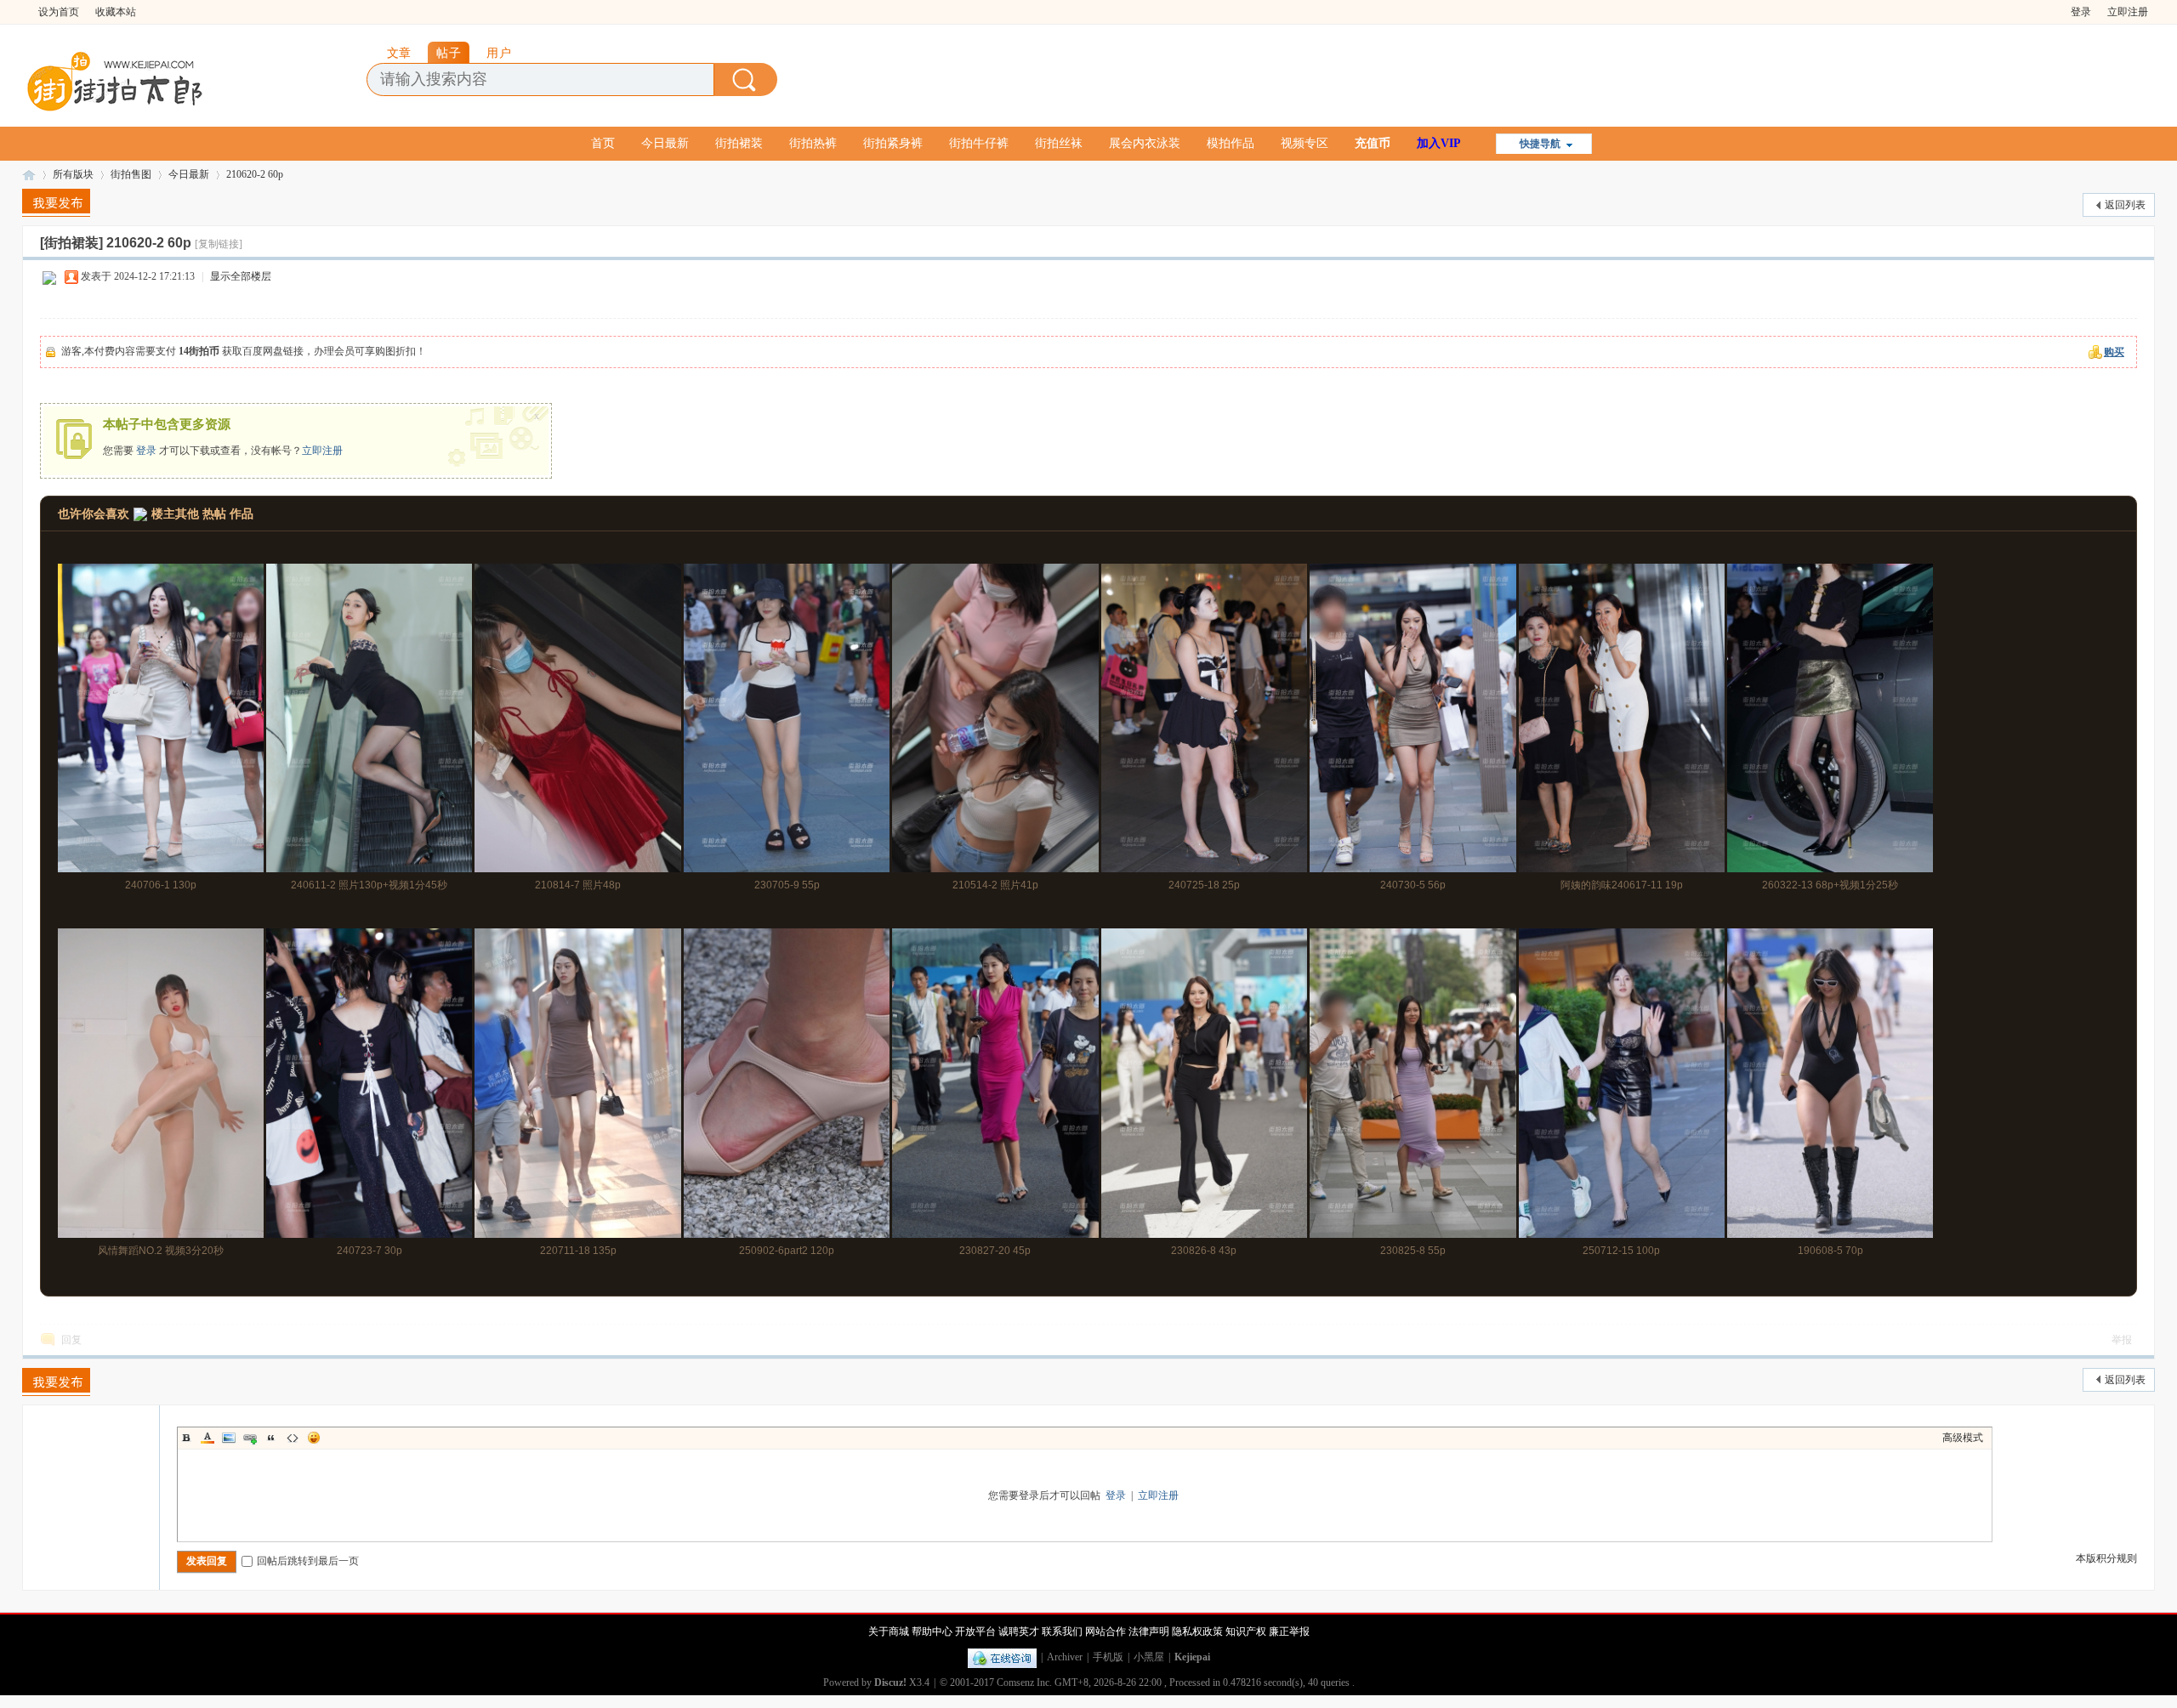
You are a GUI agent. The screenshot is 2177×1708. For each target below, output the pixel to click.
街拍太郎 (29, 175)
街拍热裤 (813, 143)
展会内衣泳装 (1145, 143)
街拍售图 (131, 174)
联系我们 (1062, 1631)
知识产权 (1246, 1631)
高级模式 (1963, 1438)
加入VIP (1439, 143)
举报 (2122, 1340)
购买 (2114, 352)
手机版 (1108, 1657)
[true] (746, 79)
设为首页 (59, 12)
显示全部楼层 (241, 276)
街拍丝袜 (1059, 143)
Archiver (1065, 1657)
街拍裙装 (739, 143)
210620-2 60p (255, 174)
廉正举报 (1289, 1631)
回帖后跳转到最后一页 (308, 1561)
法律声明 (1149, 1631)
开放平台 (975, 1631)
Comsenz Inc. (1024, 1682)
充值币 (1373, 143)
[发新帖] (56, 203)
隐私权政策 (1197, 1631)
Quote (271, 1438)
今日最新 (665, 143)
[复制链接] (219, 244)
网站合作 (1106, 1631)
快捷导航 (1540, 144)
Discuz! (890, 1682)
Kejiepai (1192, 1657)
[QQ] (1002, 1657)
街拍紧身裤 (893, 143)
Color (207, 1438)
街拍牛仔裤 (979, 143)
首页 (603, 143)
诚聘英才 (1019, 1631)
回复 (71, 1340)
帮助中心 (932, 1631)
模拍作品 (1231, 143)
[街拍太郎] (116, 77)
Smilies (314, 1438)
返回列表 (2125, 205)
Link (250, 1438)
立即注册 (2128, 12)
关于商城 (889, 1631)
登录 (2081, 12)
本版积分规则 (2106, 1558)
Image (229, 1438)
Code (293, 1438)
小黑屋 (1149, 1657)
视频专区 (1304, 143)
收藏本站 (116, 12)
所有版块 (73, 174)
